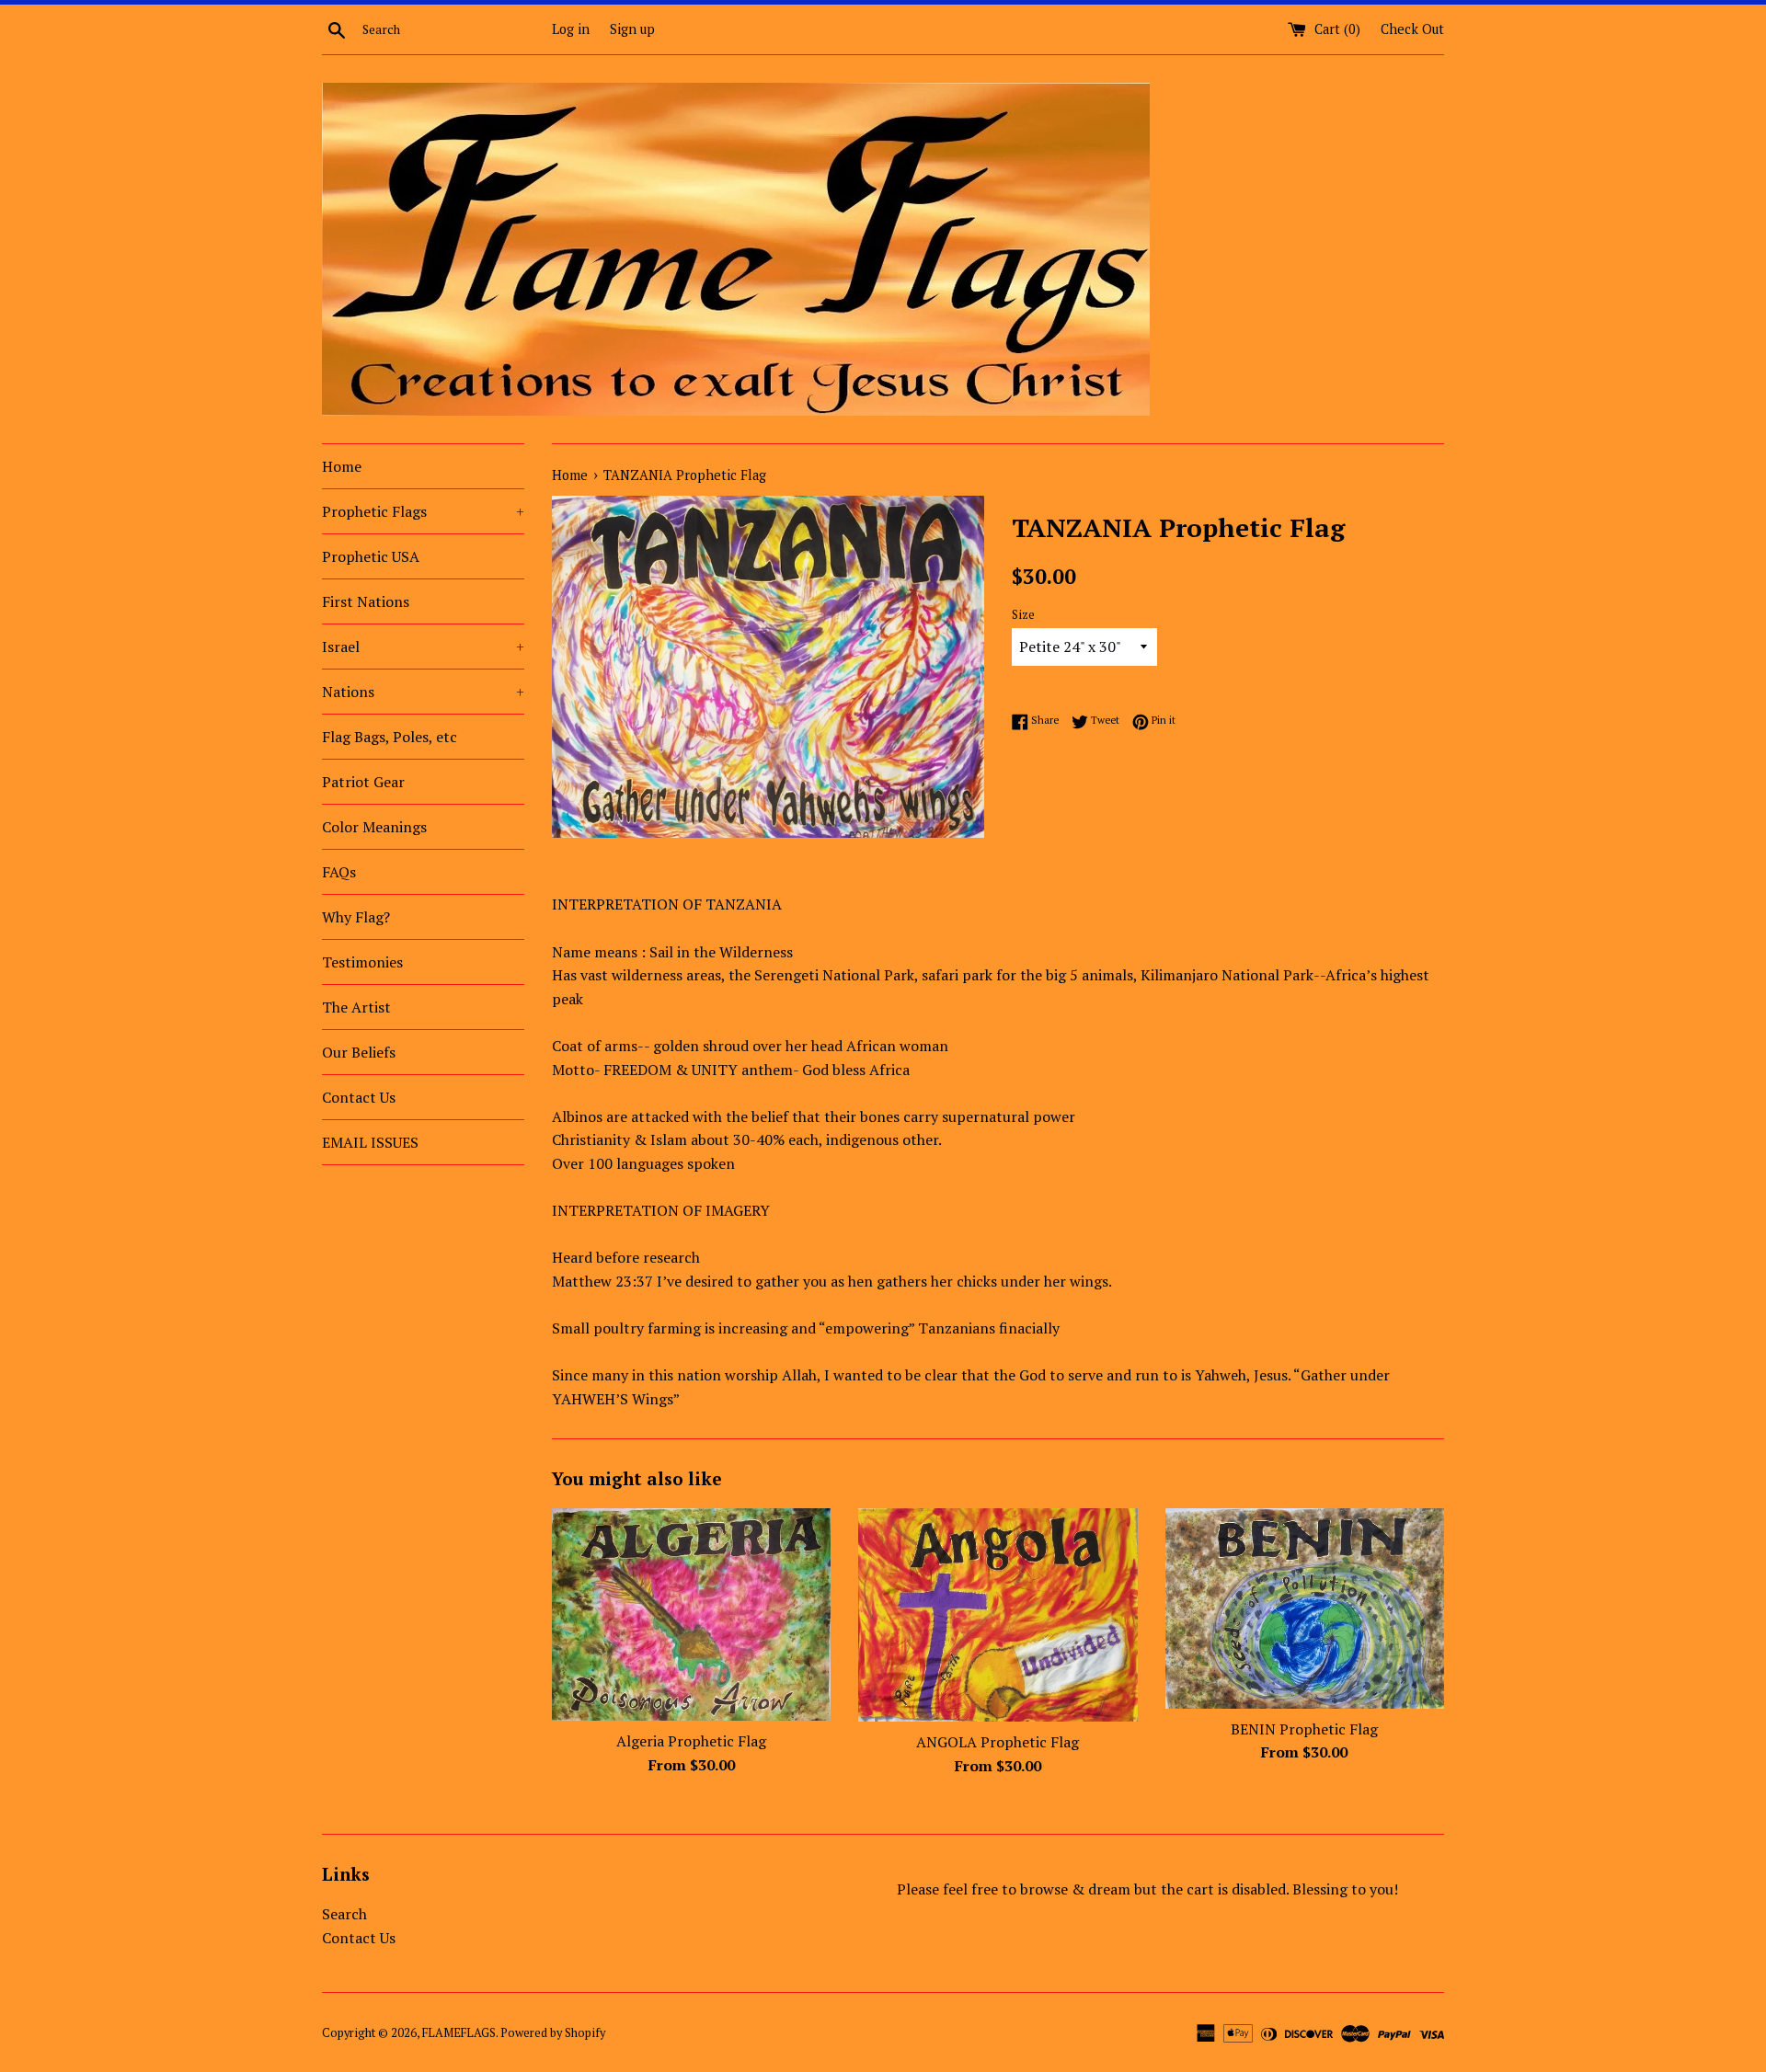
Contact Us (359, 1097)
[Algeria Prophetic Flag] (691, 1614)
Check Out (1412, 29)
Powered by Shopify (553, 2033)
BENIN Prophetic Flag (1304, 1729)
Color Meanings (374, 827)
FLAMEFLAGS (459, 2033)
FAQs (339, 872)
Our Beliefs (359, 1052)
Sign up (632, 29)
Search (344, 1914)
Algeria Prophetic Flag (691, 1741)
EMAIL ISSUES (370, 1142)
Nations (423, 692)
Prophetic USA (371, 556)
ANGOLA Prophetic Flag (998, 1742)
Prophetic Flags (423, 511)
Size (1023, 615)
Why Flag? (356, 917)
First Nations (366, 601)
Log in (571, 29)
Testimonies (362, 962)
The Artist (356, 1007)
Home (342, 466)
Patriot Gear (363, 782)
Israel (423, 647)
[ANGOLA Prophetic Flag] (998, 1615)
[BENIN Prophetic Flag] (1305, 1608)
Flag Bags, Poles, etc (390, 737)
